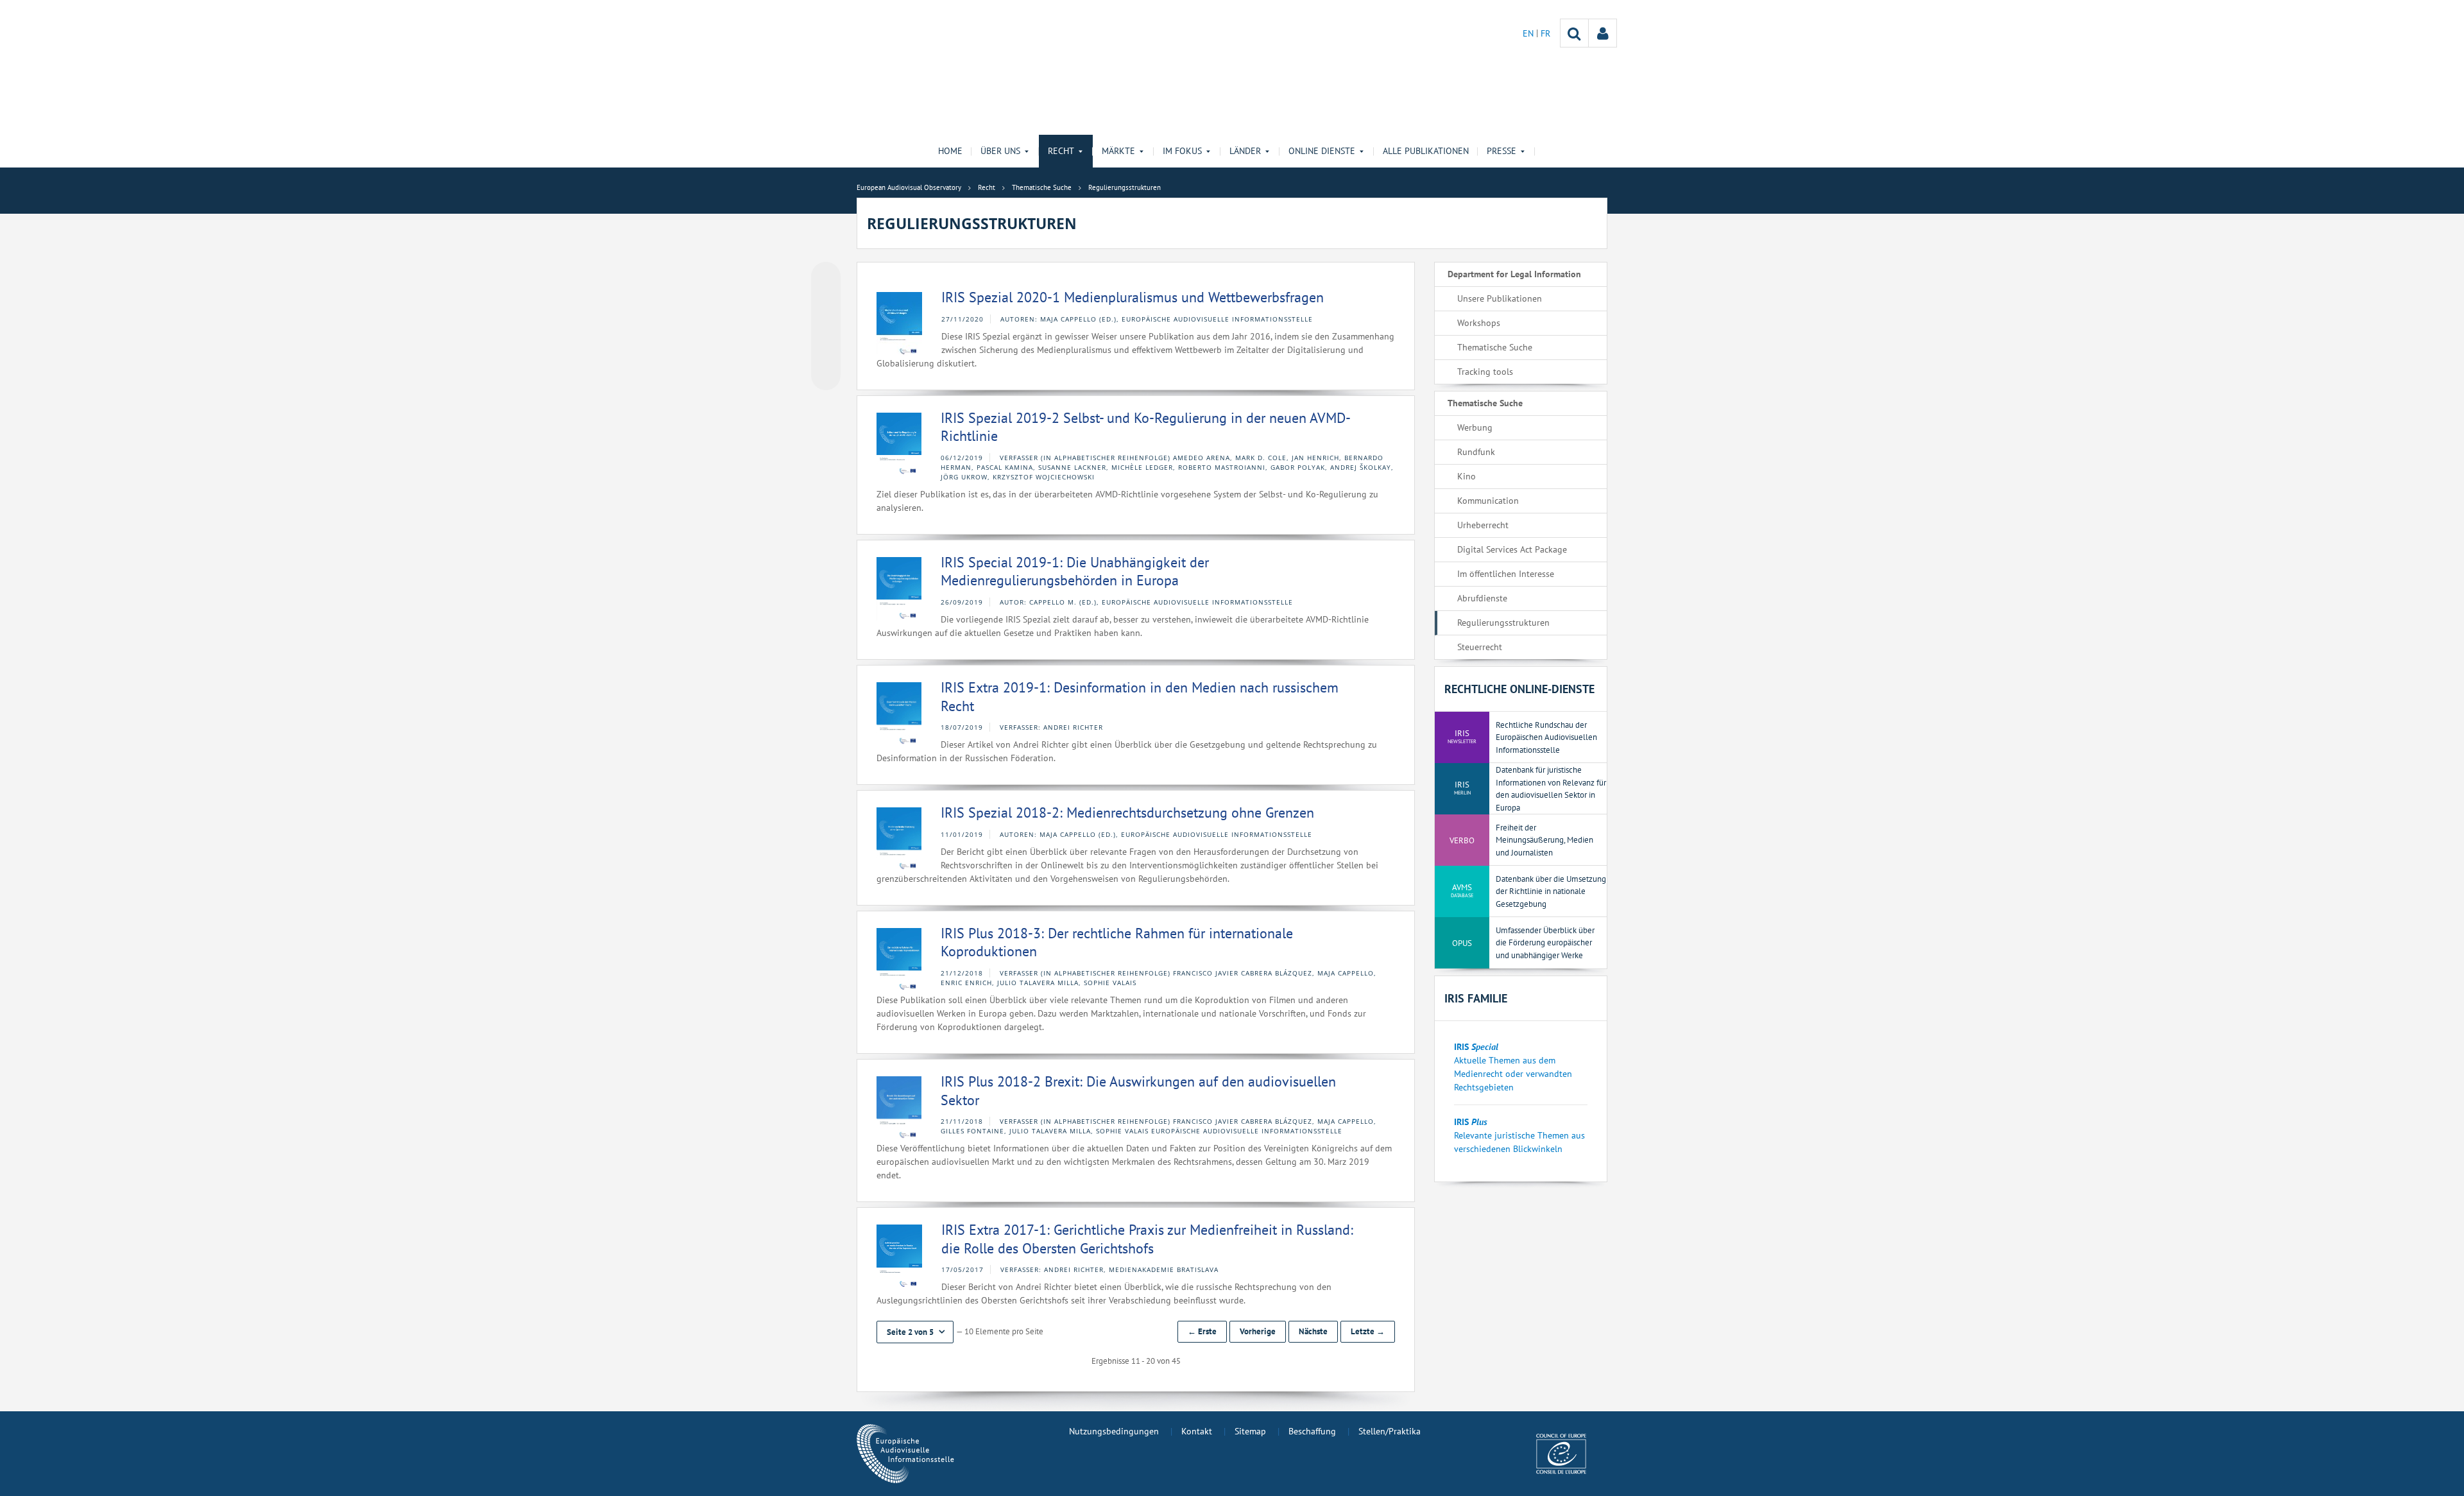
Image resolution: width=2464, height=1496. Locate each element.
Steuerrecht (1480, 647)
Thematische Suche (1495, 347)
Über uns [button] (1000, 151)
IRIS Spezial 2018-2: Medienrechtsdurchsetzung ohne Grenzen (1127, 812)
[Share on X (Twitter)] (826, 302)
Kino (1467, 476)
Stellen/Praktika (1390, 1431)
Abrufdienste (1482, 598)
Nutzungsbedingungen (1114, 1431)
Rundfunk (1476, 452)
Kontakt (1197, 1431)
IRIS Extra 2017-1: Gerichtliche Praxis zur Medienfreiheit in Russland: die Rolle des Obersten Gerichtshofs (1147, 1239)
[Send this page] (826, 375)
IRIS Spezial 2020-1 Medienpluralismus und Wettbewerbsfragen (1133, 297)
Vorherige (1258, 1331)
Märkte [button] (1118, 151)
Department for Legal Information (1514, 274)
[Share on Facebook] (826, 327)
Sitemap (1250, 1431)
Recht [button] (1061, 151)
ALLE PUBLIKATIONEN (1426, 151)
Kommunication (1488, 501)
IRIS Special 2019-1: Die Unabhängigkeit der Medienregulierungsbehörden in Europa (1075, 572)
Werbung (1475, 427)
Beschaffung (1312, 1431)
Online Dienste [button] (1322, 151)
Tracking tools (1485, 372)
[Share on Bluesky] (826, 278)
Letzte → (1368, 1331)
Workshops (1479, 323)
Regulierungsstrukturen (1503, 623)
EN (1529, 33)
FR (1545, 33)
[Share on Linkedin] (826, 351)
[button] (915, 1332)
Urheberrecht (1483, 525)
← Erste (1202, 1331)
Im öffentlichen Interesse (1506, 574)
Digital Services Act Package (1512, 549)
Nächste (1313, 1331)
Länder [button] (1245, 151)
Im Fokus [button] (1182, 151)
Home (950, 151)
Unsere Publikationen (1500, 298)
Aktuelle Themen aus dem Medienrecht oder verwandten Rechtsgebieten (1513, 1074)
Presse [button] (1502, 151)
